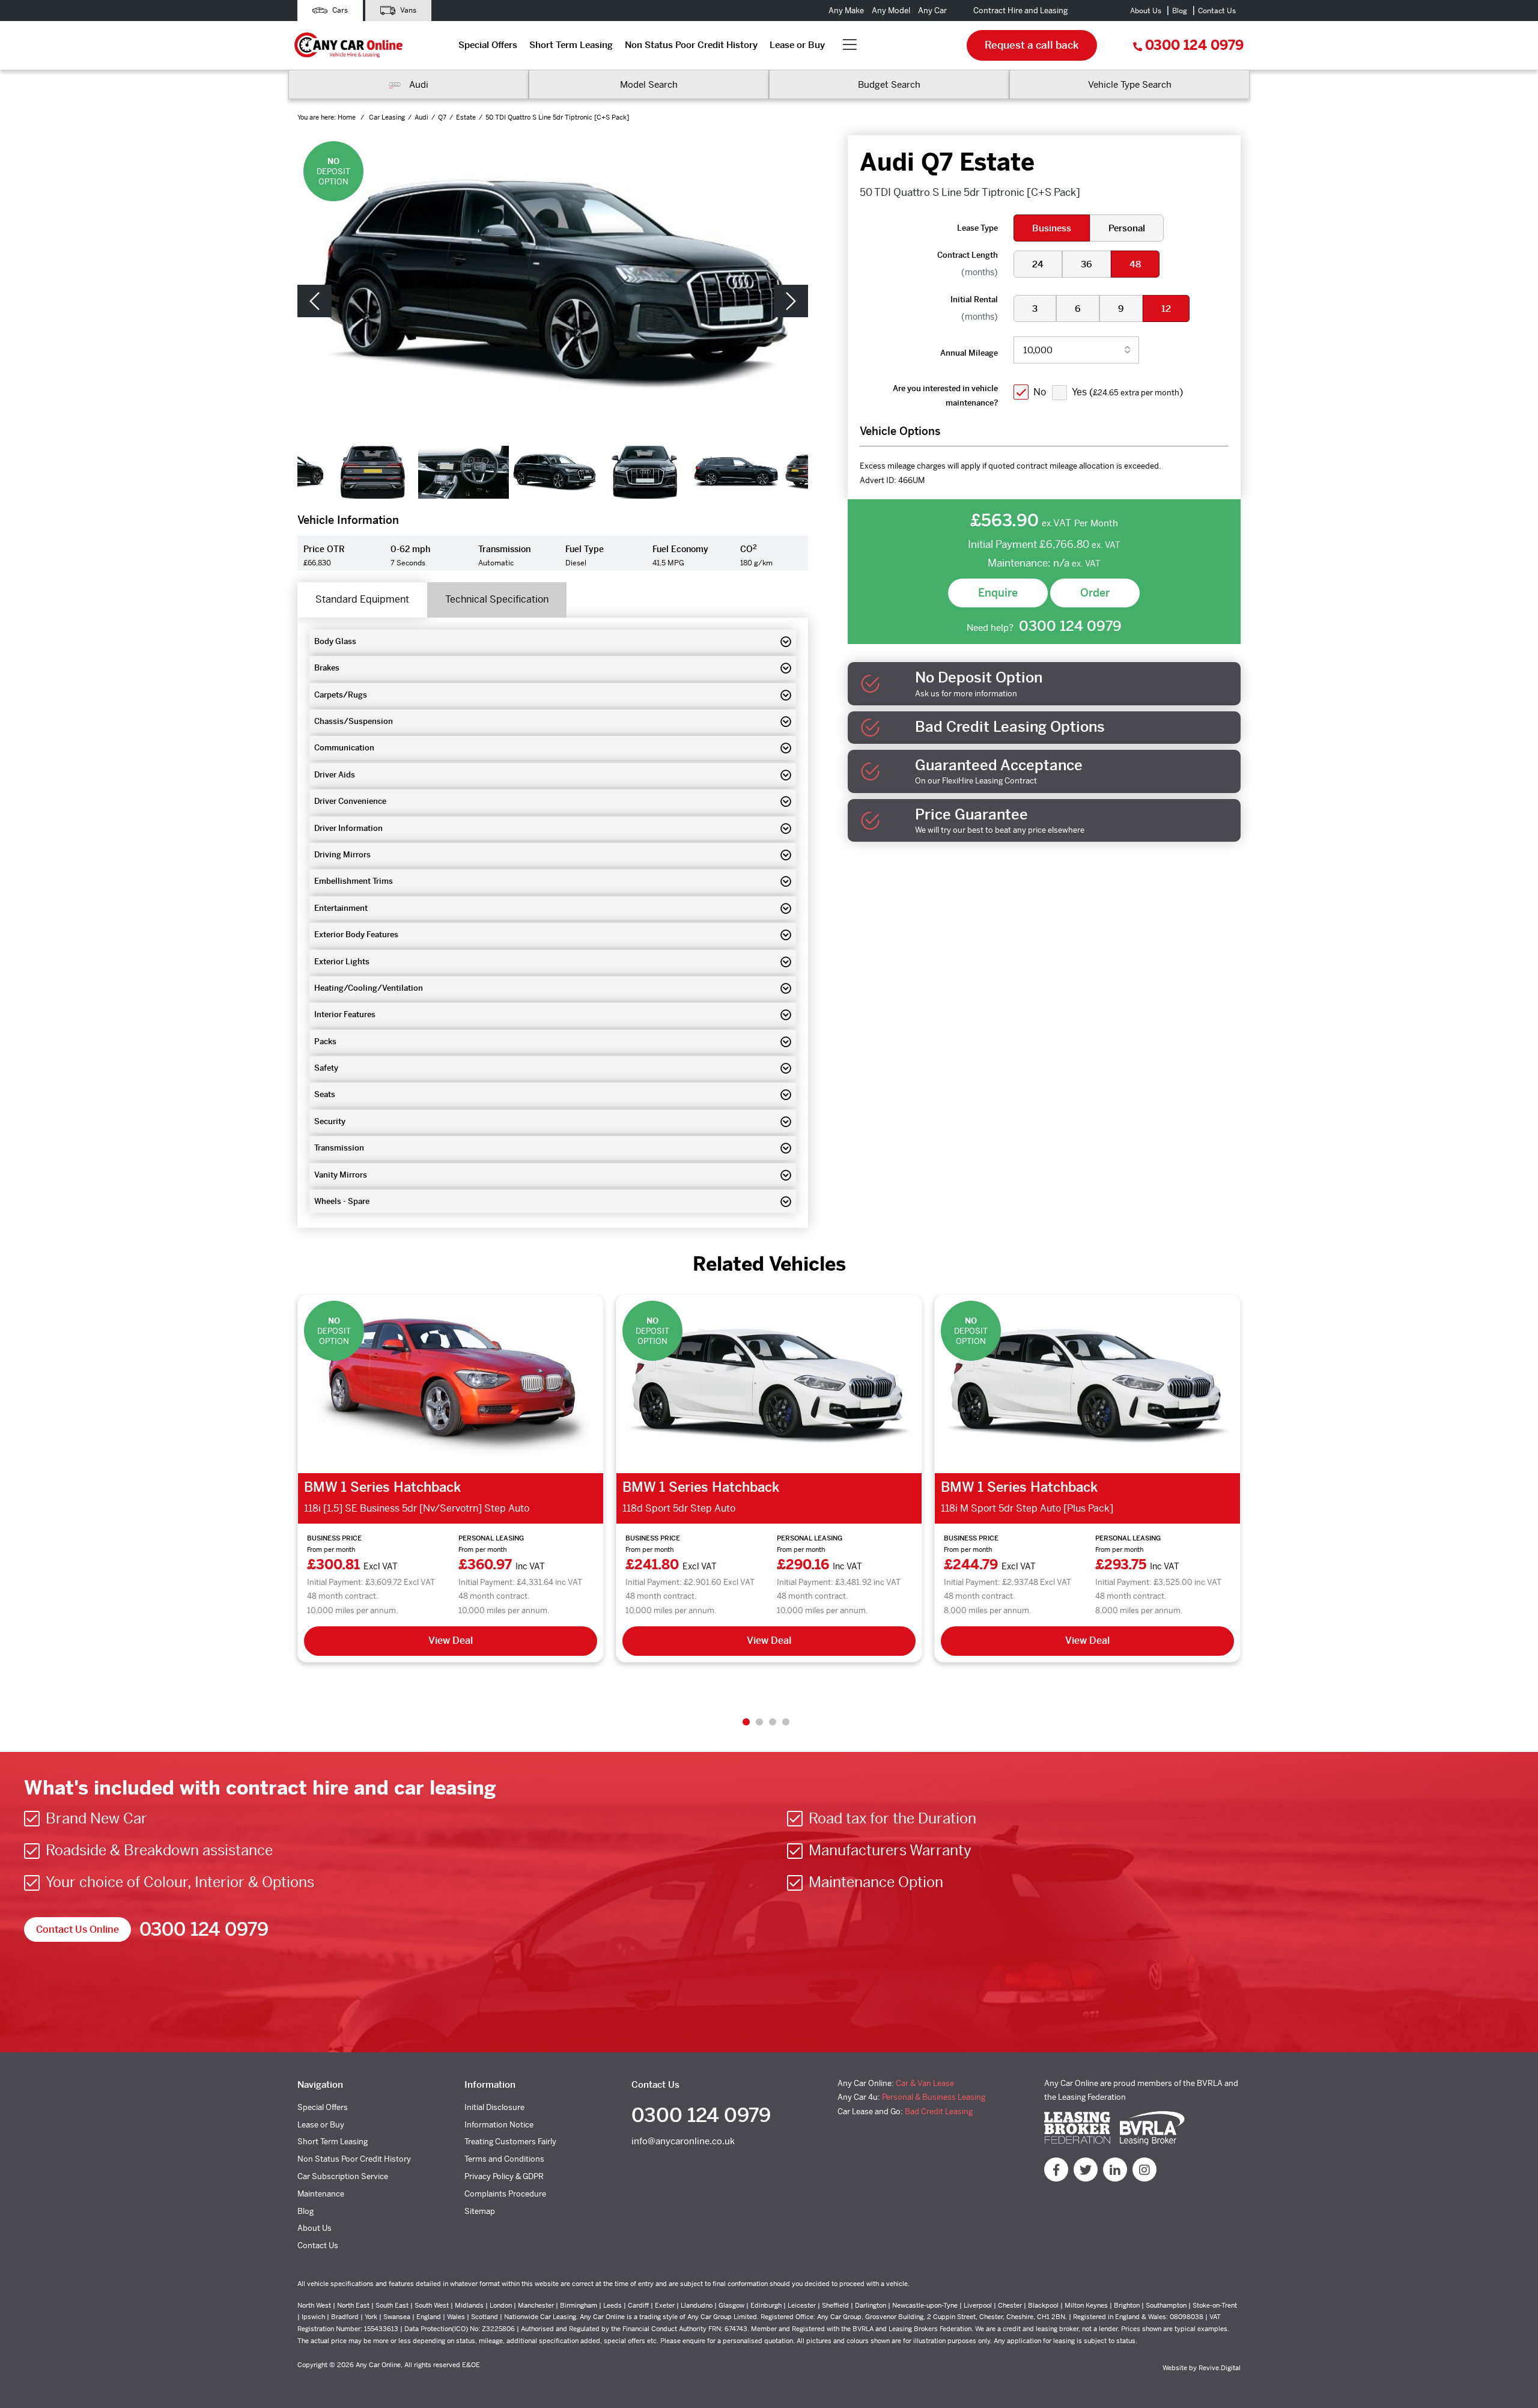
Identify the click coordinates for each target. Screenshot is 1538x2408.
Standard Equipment (362, 599)
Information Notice (499, 2125)
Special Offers (488, 45)
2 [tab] (759, 1722)
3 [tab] (773, 1722)
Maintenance (321, 2194)
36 (1087, 264)
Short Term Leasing (571, 45)
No (1040, 392)
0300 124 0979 (1194, 45)
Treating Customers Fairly (510, 2142)
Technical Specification (497, 599)
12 (1166, 309)
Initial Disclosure (494, 2107)
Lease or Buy (797, 45)
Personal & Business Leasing (934, 2097)
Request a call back (1032, 45)
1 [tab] (746, 1722)
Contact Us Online (78, 1929)
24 (1038, 264)
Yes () (1127, 392)
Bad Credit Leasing (939, 2112)
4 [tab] (786, 1722)
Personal (1127, 228)
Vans (407, 10)
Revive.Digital (1220, 2368)
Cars (339, 10)
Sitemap (480, 2211)
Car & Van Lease (925, 2083)
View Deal (451, 1640)
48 (1135, 264)
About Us (1146, 11)
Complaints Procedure (505, 2194)
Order (1095, 593)
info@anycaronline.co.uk (683, 2141)
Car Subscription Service (343, 2176)
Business (1052, 228)
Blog (1180, 11)
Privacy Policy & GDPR (504, 2176)
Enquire (998, 593)
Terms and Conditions (504, 2159)
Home (348, 117)
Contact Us (1217, 11)
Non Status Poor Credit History (691, 45)
